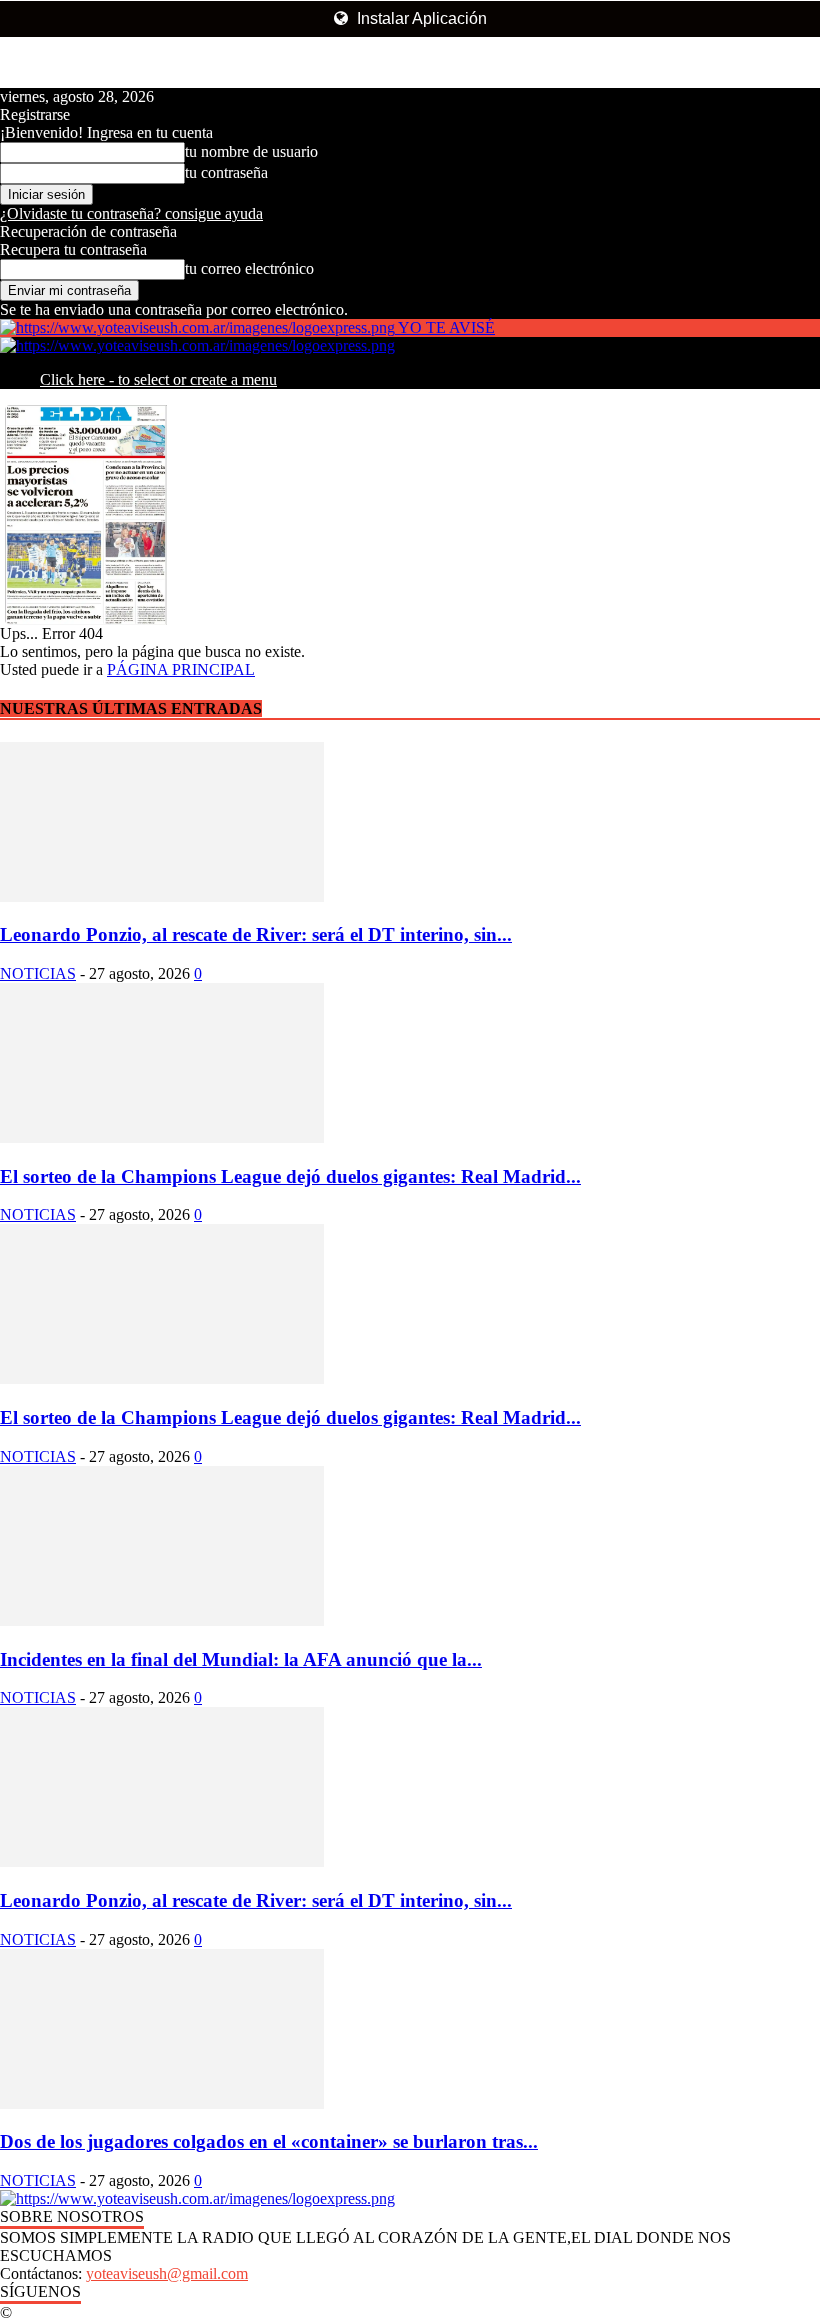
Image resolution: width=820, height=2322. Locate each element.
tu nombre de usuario (251, 151)
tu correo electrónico (249, 268)
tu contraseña (226, 172)
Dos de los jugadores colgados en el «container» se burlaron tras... (269, 2141)
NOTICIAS (38, 973)
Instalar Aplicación (420, 18)
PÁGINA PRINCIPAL (181, 669)
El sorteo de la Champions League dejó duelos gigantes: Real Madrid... (290, 1176)
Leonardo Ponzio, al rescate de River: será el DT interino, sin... (256, 934)
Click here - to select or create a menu (158, 379)
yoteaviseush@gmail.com (167, 2273)
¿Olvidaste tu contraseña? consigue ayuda (131, 213)
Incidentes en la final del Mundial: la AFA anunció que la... (241, 1659)
